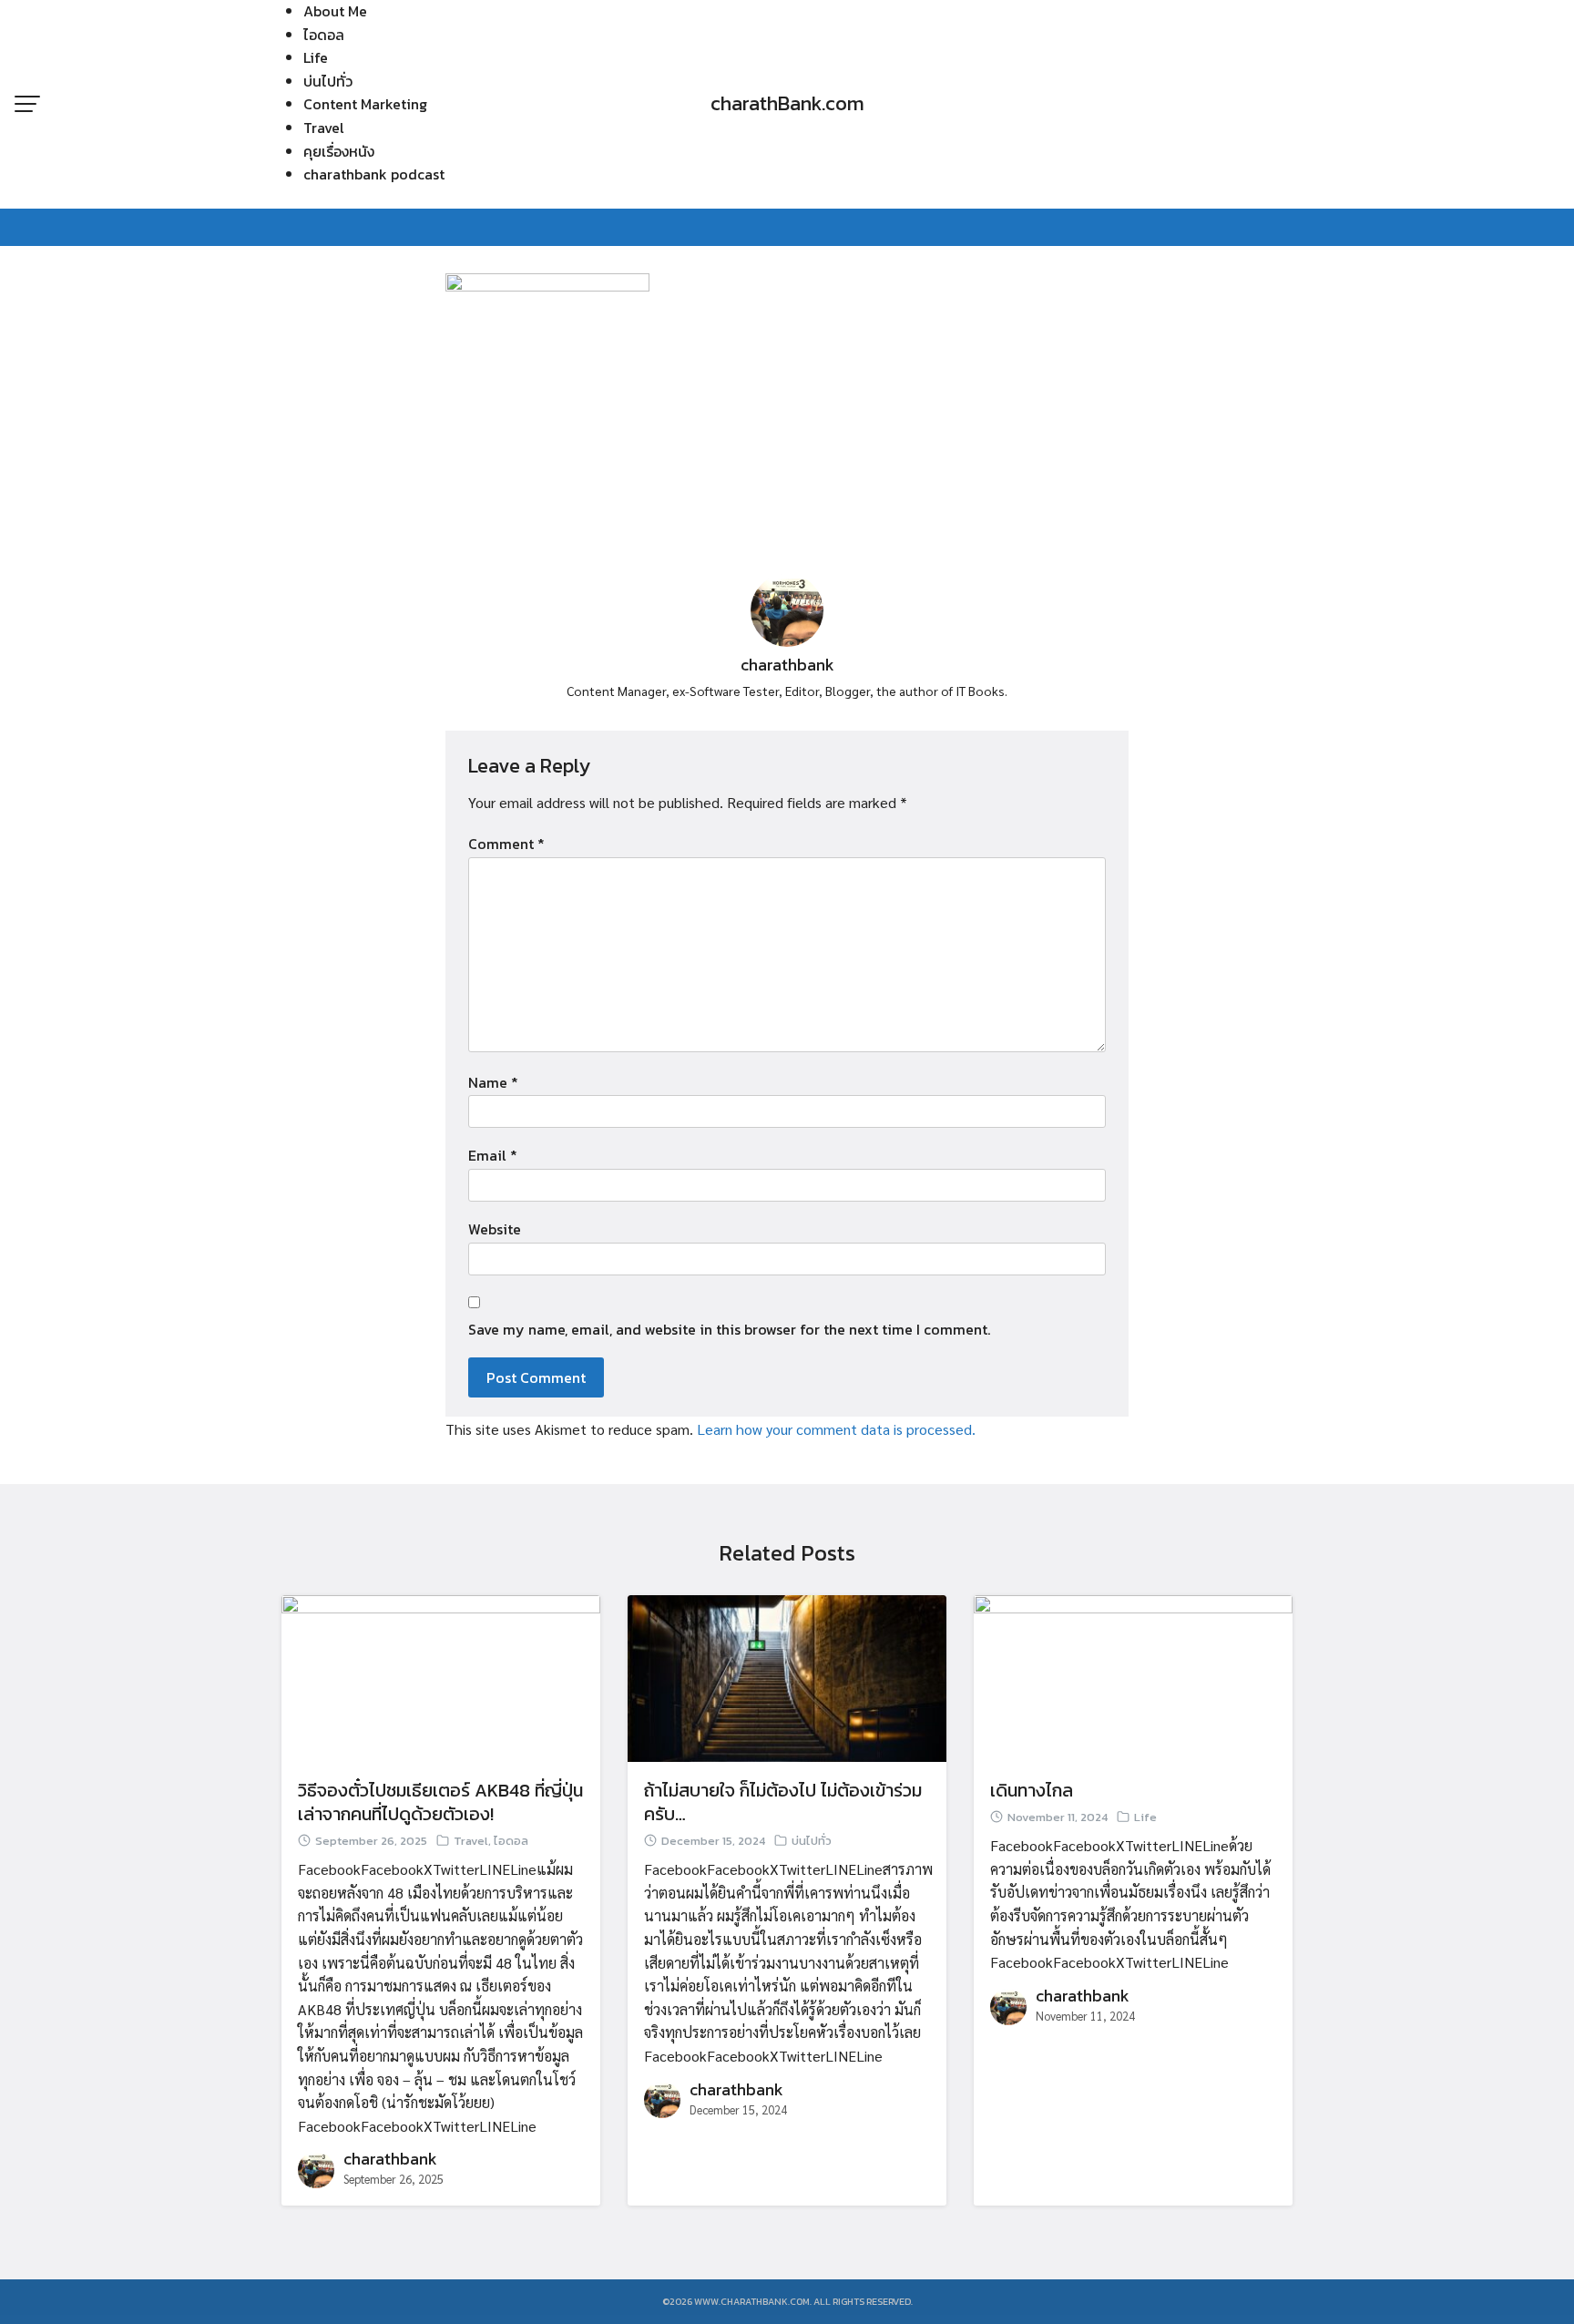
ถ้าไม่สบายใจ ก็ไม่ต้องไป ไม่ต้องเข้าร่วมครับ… (783, 1802)
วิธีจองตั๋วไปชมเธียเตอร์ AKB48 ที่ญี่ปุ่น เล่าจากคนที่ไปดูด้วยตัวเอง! (440, 1802)
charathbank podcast (374, 174)
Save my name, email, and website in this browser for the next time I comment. (729, 1329)
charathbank (787, 665)
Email (493, 1155)
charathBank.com (787, 103)
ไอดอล (324, 35)
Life (316, 57)
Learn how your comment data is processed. (836, 1429)
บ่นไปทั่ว (328, 81)
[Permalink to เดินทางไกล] (1133, 1676)
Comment (506, 844)
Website (495, 1229)
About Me (335, 11)
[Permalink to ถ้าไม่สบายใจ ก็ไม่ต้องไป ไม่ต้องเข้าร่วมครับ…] (787, 1676)
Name (493, 1082)
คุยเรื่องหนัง (339, 151)
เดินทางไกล (1032, 1790)
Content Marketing (365, 104)
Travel (324, 128)
